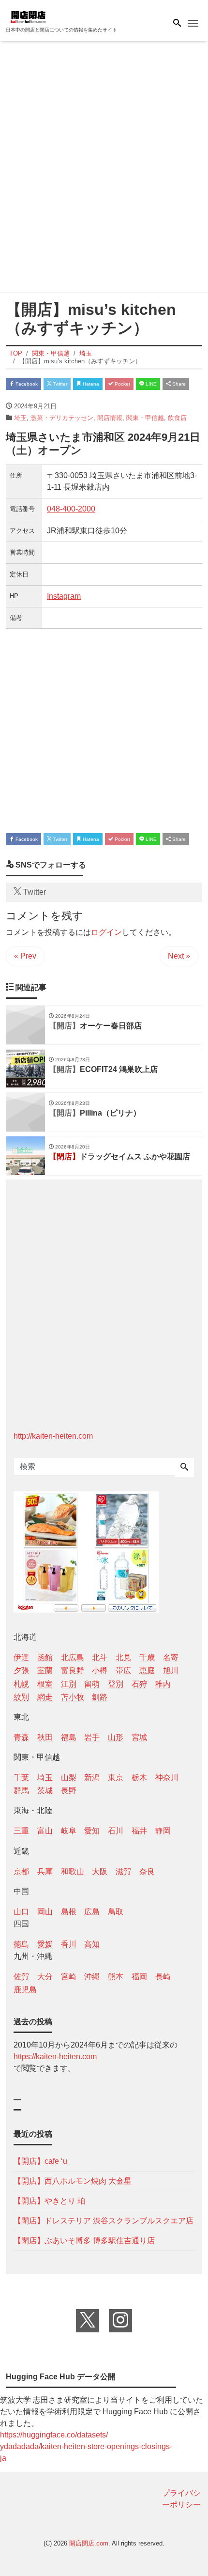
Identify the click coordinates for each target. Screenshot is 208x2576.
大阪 (100, 1871)
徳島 (21, 1944)
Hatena (90, 384)
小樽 (100, 1670)
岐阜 (69, 1831)
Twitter (59, 384)
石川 (116, 1831)
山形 (116, 1737)
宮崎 (69, 1977)
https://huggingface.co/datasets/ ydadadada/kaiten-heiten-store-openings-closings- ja (86, 2446)
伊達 (21, 1657)
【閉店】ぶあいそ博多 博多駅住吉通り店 (84, 2241)
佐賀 (21, 1977)
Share (178, 384)
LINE (150, 384)
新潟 (92, 1777)
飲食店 (177, 418)
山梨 (69, 1777)
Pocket (122, 384)
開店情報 (110, 418)
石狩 (139, 1684)
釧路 (100, 1697)
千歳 (147, 1657)
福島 (69, 1737)
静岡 (163, 1831)
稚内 (163, 1684)
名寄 (171, 1657)
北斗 (100, 1657)
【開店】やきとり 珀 (49, 2201)
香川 (69, 1944)
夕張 (21, 1670)
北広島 (73, 1657)
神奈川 (167, 1777)
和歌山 (73, 1871)
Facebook (26, 384)
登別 (116, 1684)
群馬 (21, 1791)
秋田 (45, 1737)
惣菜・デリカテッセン (62, 418)
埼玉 (20, 418)
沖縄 (92, 1977)
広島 (92, 1912)
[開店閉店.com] (54, 16)
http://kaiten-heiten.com (53, 1436)
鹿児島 (25, 1990)
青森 (21, 1737)
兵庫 (45, 1871)
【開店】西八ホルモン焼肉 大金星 (73, 2181)
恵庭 (147, 1670)
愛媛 (45, 1944)
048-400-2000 (71, 509)
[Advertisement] (104, 169)
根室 (45, 1684)
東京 (116, 1777)
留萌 (92, 1684)
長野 (69, 1791)
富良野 (73, 1670)
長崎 (163, 1977)
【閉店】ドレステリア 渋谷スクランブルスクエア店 (104, 2221)
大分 (45, 1977)
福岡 (139, 1977)
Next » (179, 956)
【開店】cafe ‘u (40, 2161)
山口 (21, 1912)
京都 (21, 1871)
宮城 (139, 1737)
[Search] (184, 1468)
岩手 (92, 1737)
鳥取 (116, 1912)
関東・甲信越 (145, 418)
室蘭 (45, 1670)
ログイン (106, 932)
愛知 (92, 1831)
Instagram (64, 596)
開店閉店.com (89, 2543)
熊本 (116, 1977)
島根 (69, 1912)
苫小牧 (73, 1697)
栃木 (139, 1777)
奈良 (147, 1871)
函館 (45, 1657)
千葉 (21, 1777)
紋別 (21, 1697)
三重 (21, 1831)
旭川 (171, 1670)
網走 (45, 1697)
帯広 (123, 1670)
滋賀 (123, 1871)
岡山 (45, 1912)
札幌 (21, 1684)
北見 (123, 1657)
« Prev (25, 956)
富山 (45, 1831)
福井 (139, 1831)
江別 (69, 1684)
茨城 (45, 1791)
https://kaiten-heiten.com (55, 2056)
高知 (92, 1944)
